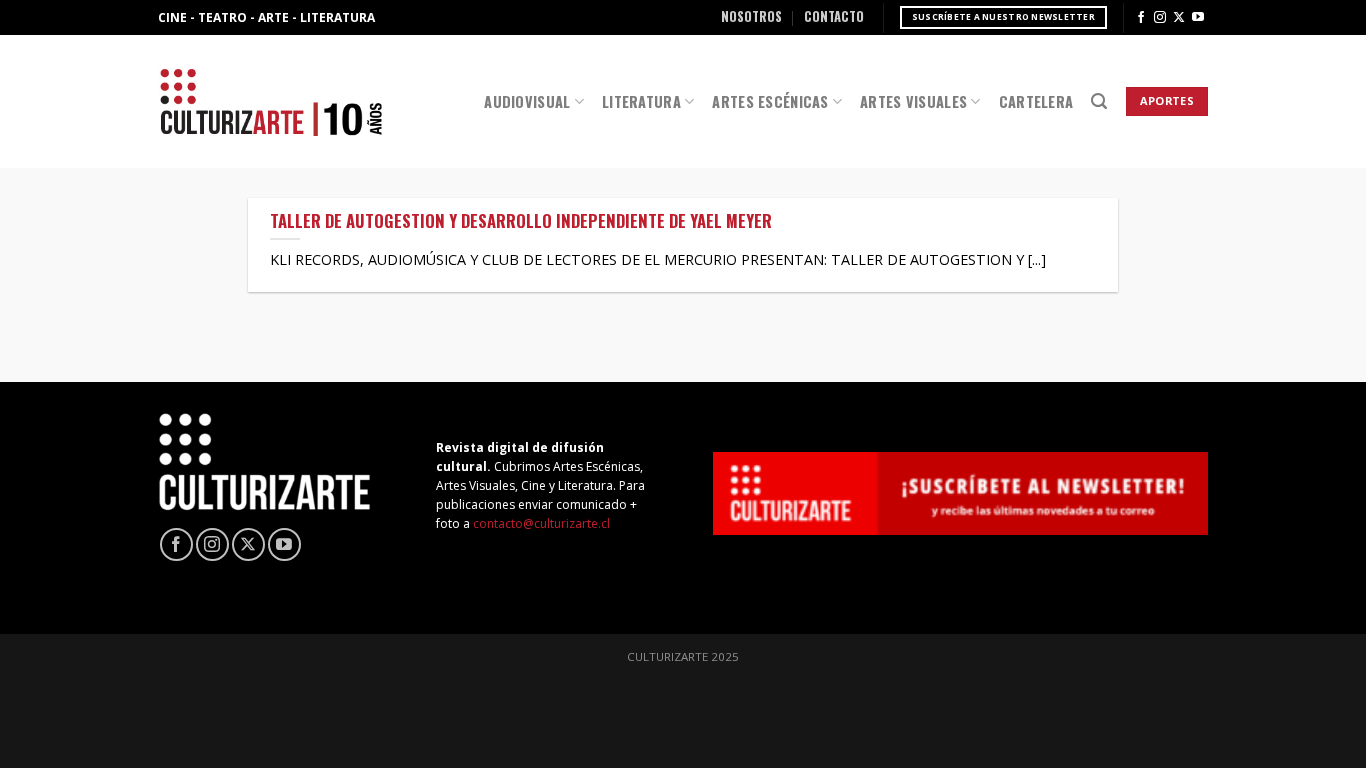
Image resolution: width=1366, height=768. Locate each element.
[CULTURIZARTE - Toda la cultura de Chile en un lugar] (271, 101)
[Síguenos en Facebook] (1141, 18)
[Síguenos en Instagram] (1160, 18)
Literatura (641, 101)
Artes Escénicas (770, 101)
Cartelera (1036, 101)
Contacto (834, 16)
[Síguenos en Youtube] (1198, 18)
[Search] (1099, 101)
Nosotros (751, 16)
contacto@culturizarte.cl (541, 523)
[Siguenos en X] (1179, 18)
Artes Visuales (913, 101)
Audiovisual (527, 101)
